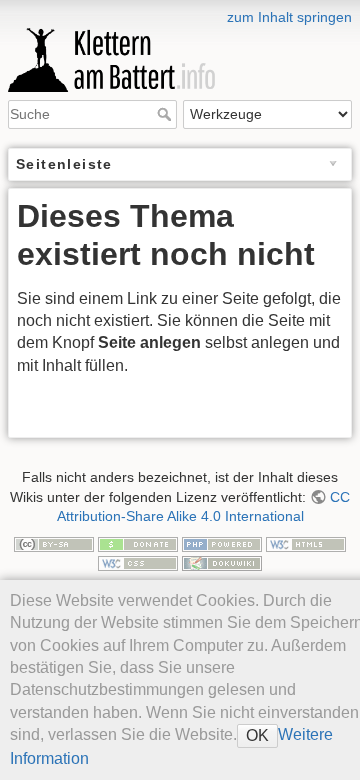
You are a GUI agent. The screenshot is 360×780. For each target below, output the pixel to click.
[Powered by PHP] (222, 543)
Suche (166, 114)
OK (257, 735)
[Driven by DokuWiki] (222, 562)
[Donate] (138, 543)
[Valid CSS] (138, 562)
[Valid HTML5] (306, 543)
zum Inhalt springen (289, 17)
